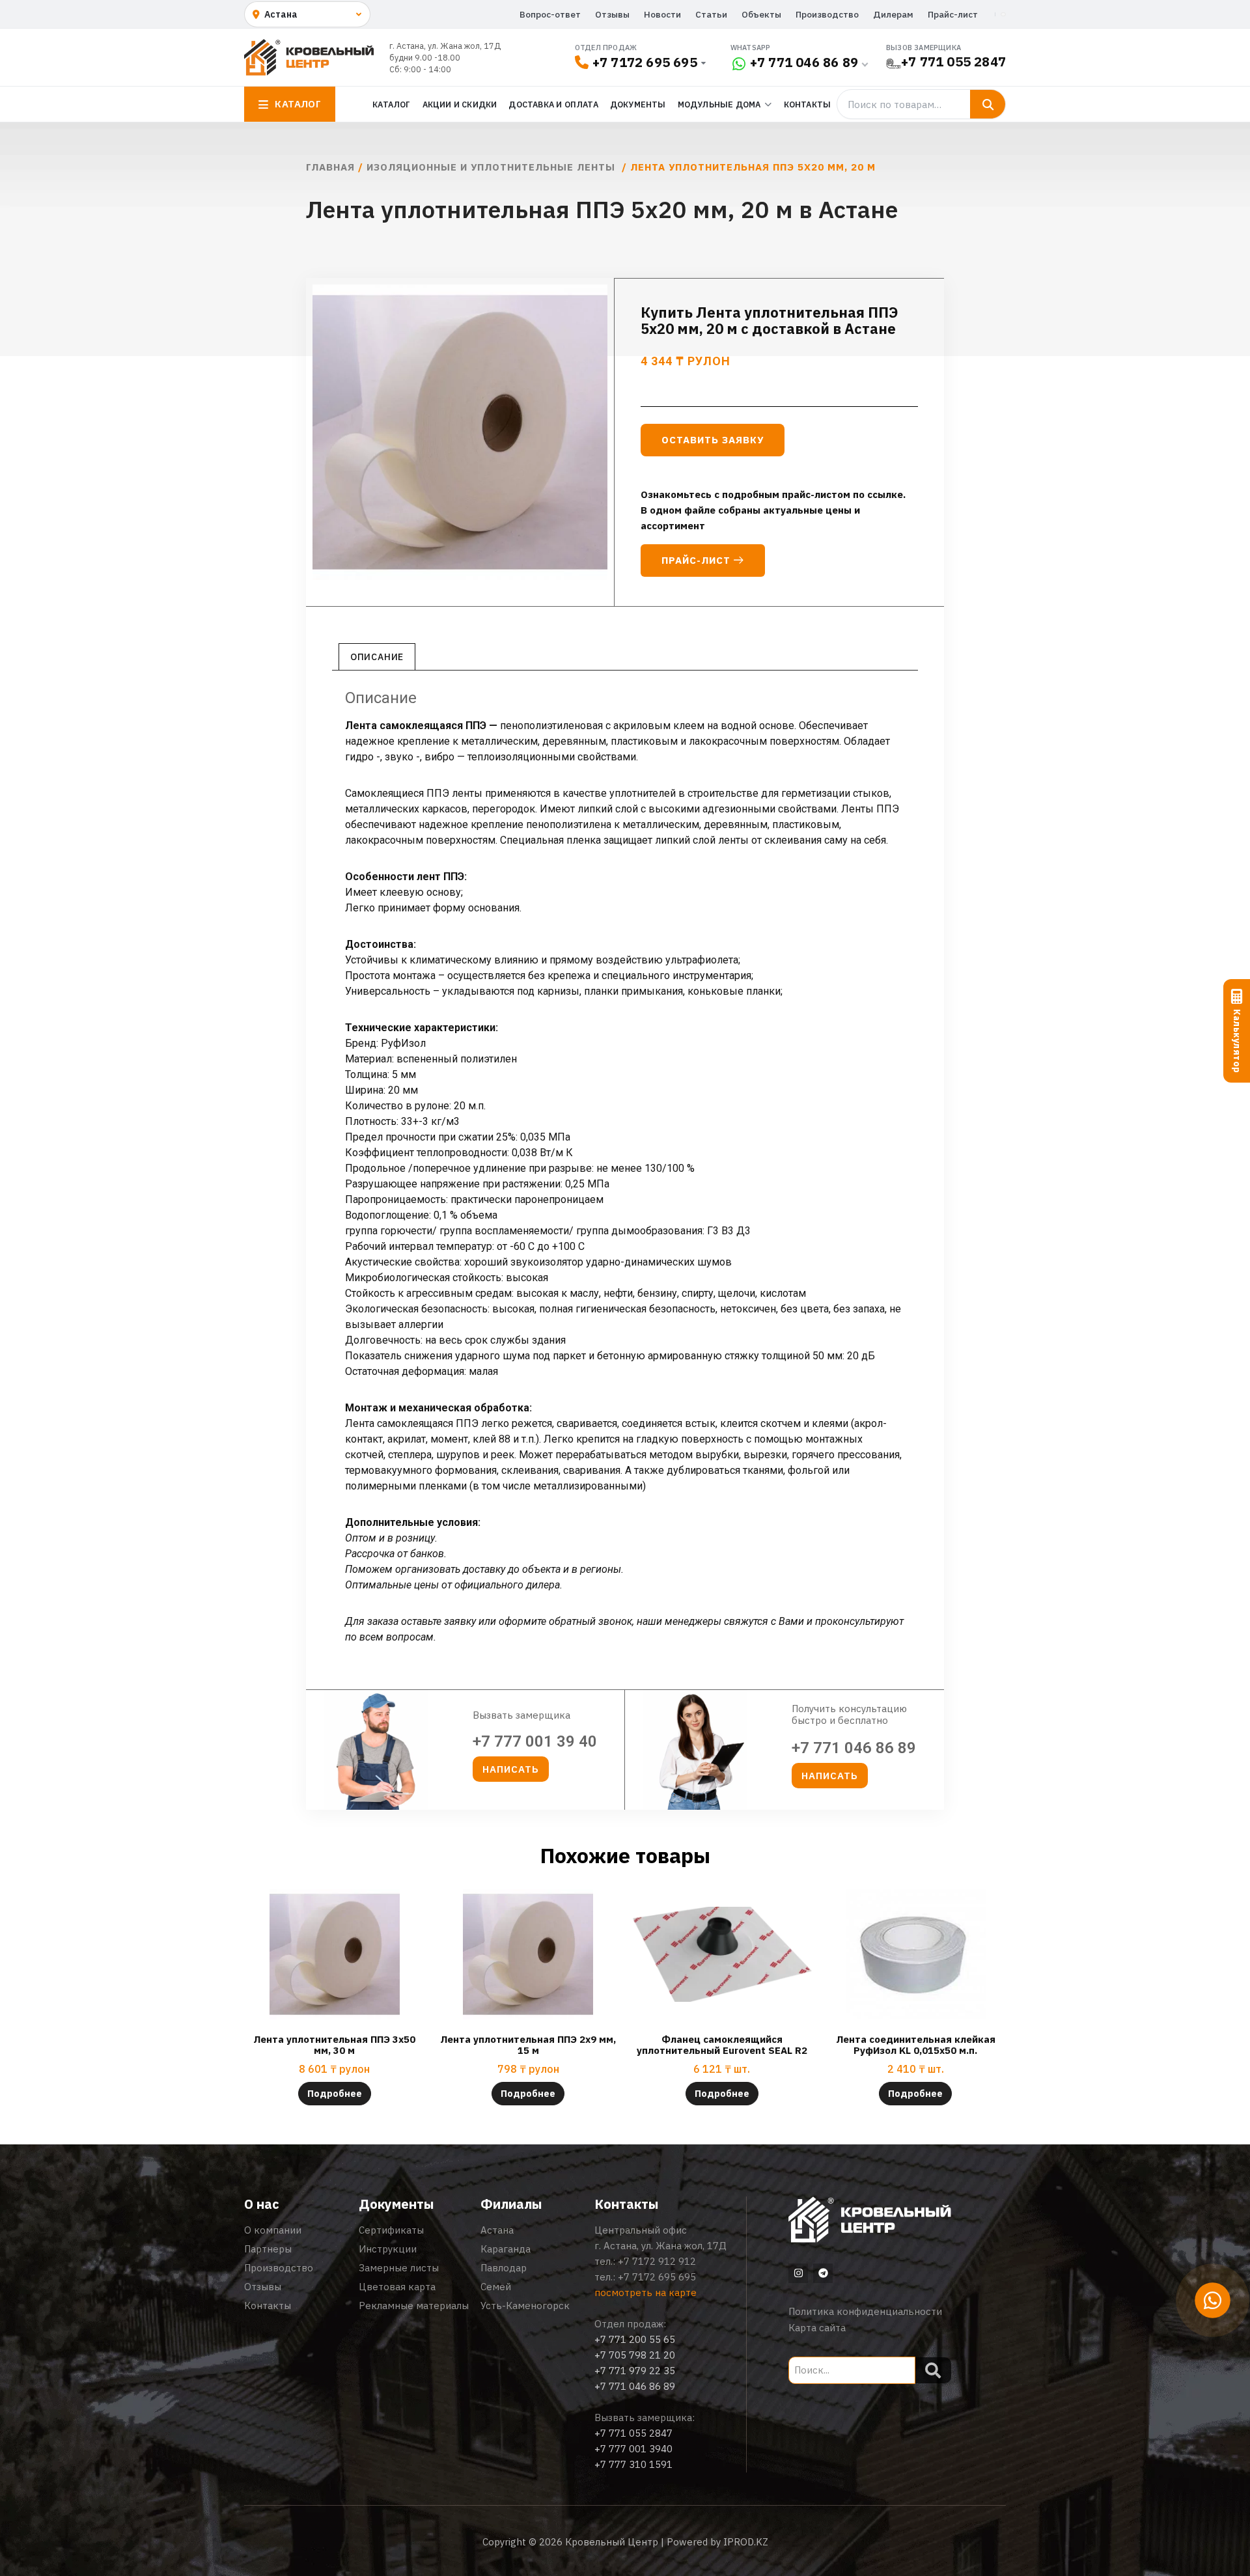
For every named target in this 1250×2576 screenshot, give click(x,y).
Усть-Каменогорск (525, 2306)
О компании (273, 2230)
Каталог (391, 104)
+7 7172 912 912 (657, 2261)
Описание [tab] (377, 657)
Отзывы (612, 14)
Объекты (761, 14)
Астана (497, 2230)
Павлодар (504, 2268)
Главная (330, 167)
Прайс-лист (953, 14)
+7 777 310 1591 (633, 2464)
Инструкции (388, 2249)
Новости (662, 14)
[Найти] (988, 104)
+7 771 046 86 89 (804, 62)
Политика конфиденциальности (865, 2311)
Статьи (711, 14)
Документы (638, 104)
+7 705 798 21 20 (635, 2355)
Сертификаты (391, 2230)
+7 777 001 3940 (633, 2449)
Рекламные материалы (414, 2306)
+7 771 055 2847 (953, 62)
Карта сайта (817, 2328)
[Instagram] (798, 2273)
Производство (827, 14)
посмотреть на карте (646, 2292)
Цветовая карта (397, 2287)
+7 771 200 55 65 (635, 2339)
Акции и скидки (460, 104)
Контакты (808, 104)
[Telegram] (823, 2273)
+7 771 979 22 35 (635, 2371)
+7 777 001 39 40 (535, 1741)
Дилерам (893, 14)
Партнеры (268, 2249)
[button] (511, 1769)
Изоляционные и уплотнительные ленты (493, 167)
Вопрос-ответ (550, 14)
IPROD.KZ (746, 2542)
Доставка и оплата (553, 104)
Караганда (506, 2249)
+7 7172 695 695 (645, 62)
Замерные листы (399, 2268)
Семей (496, 2287)
